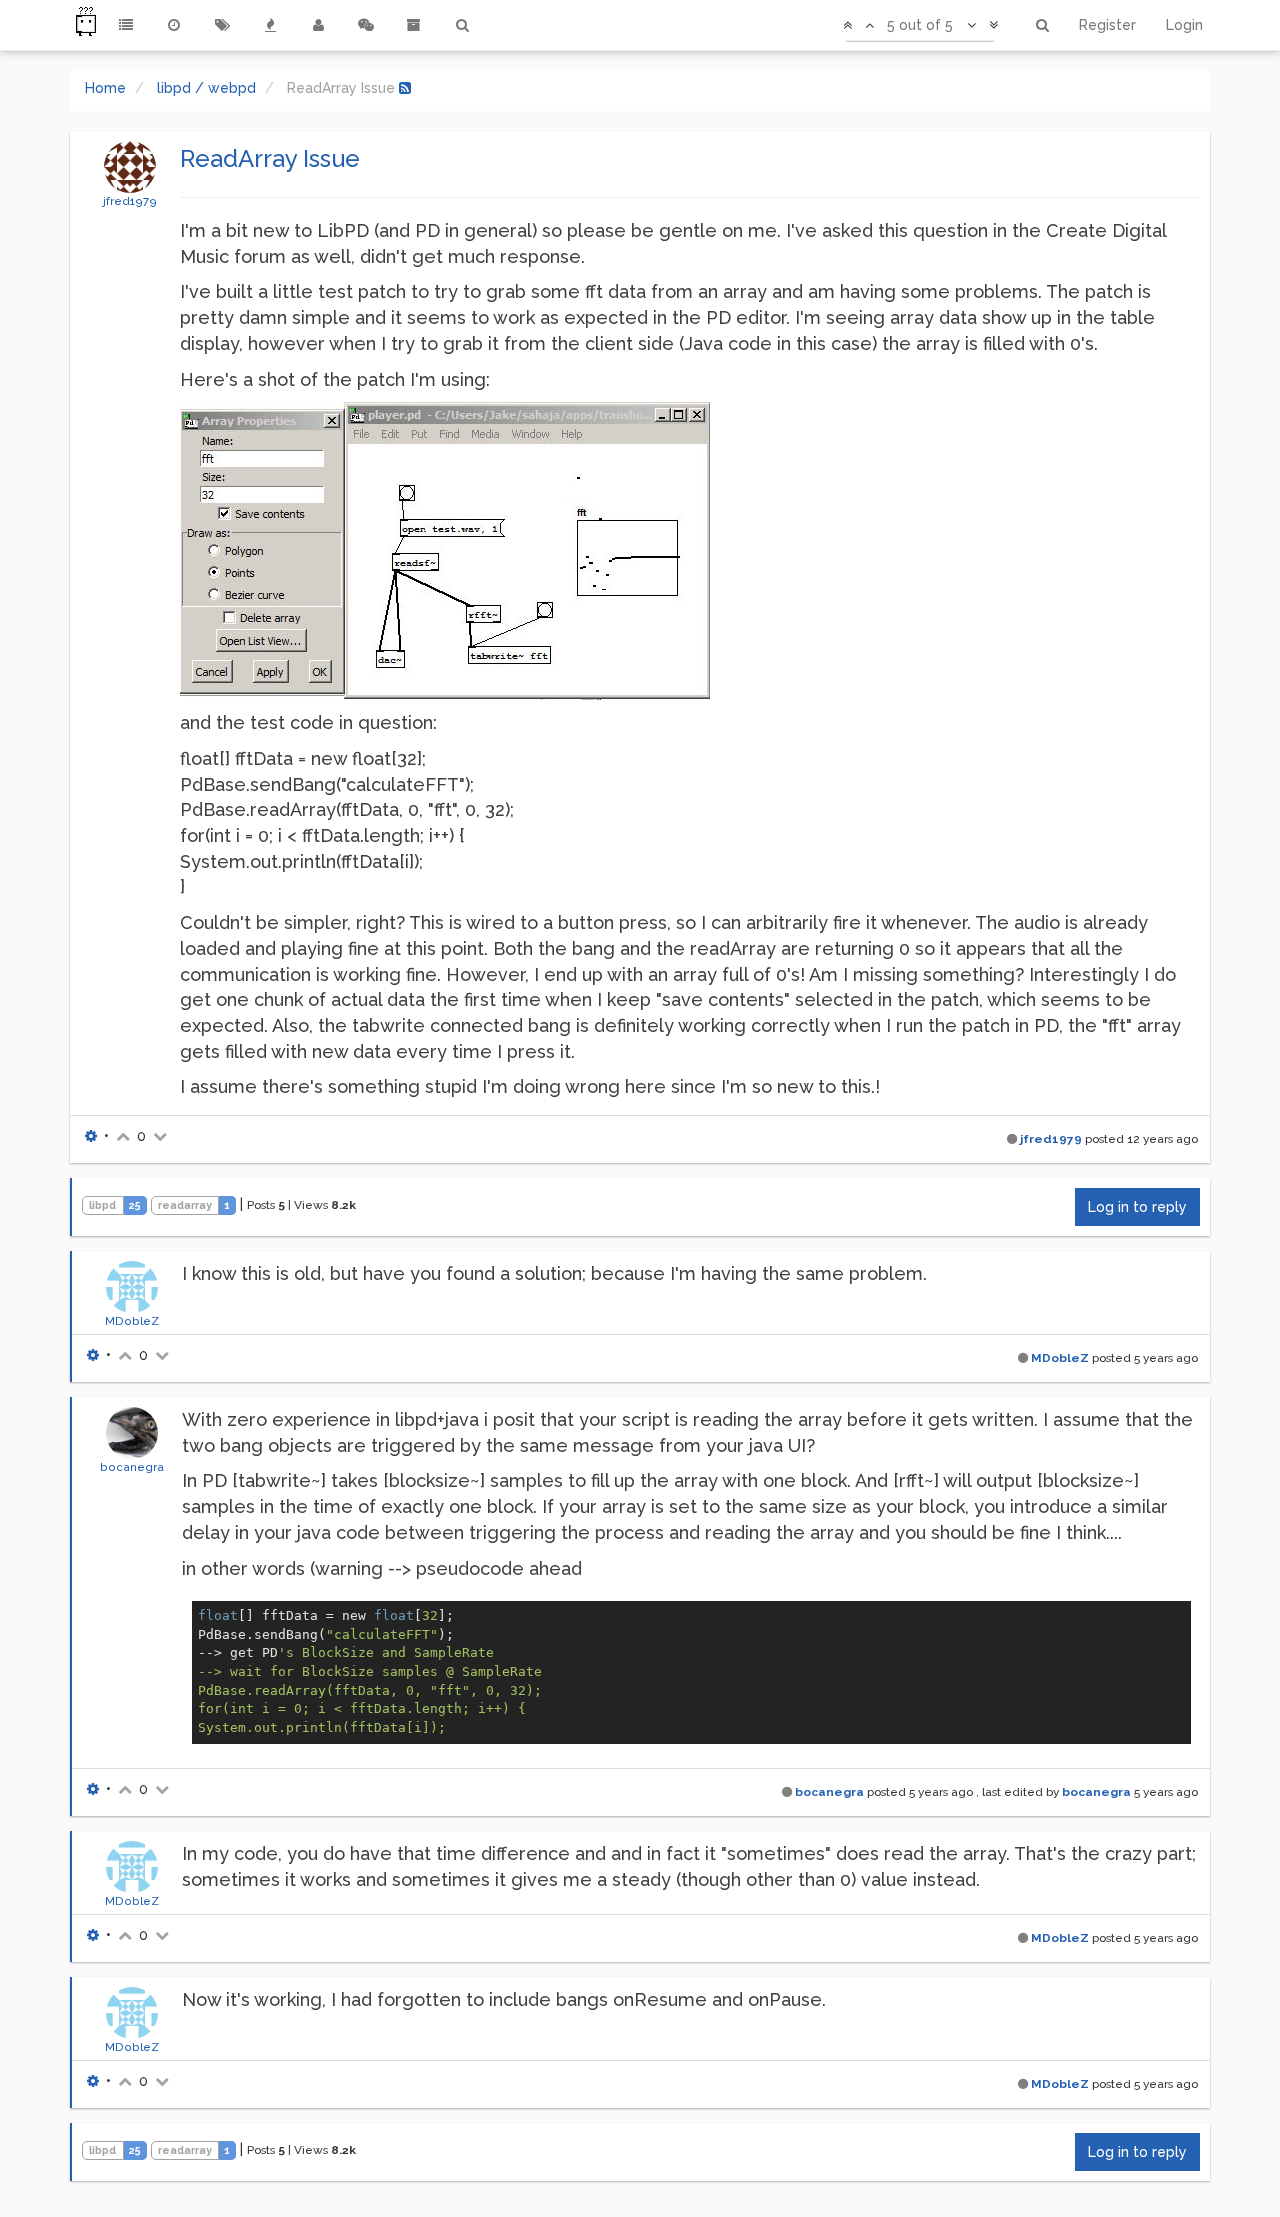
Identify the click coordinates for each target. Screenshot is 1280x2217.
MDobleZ (132, 1321)
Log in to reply (1137, 1207)
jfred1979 (130, 201)
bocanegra (132, 1467)
